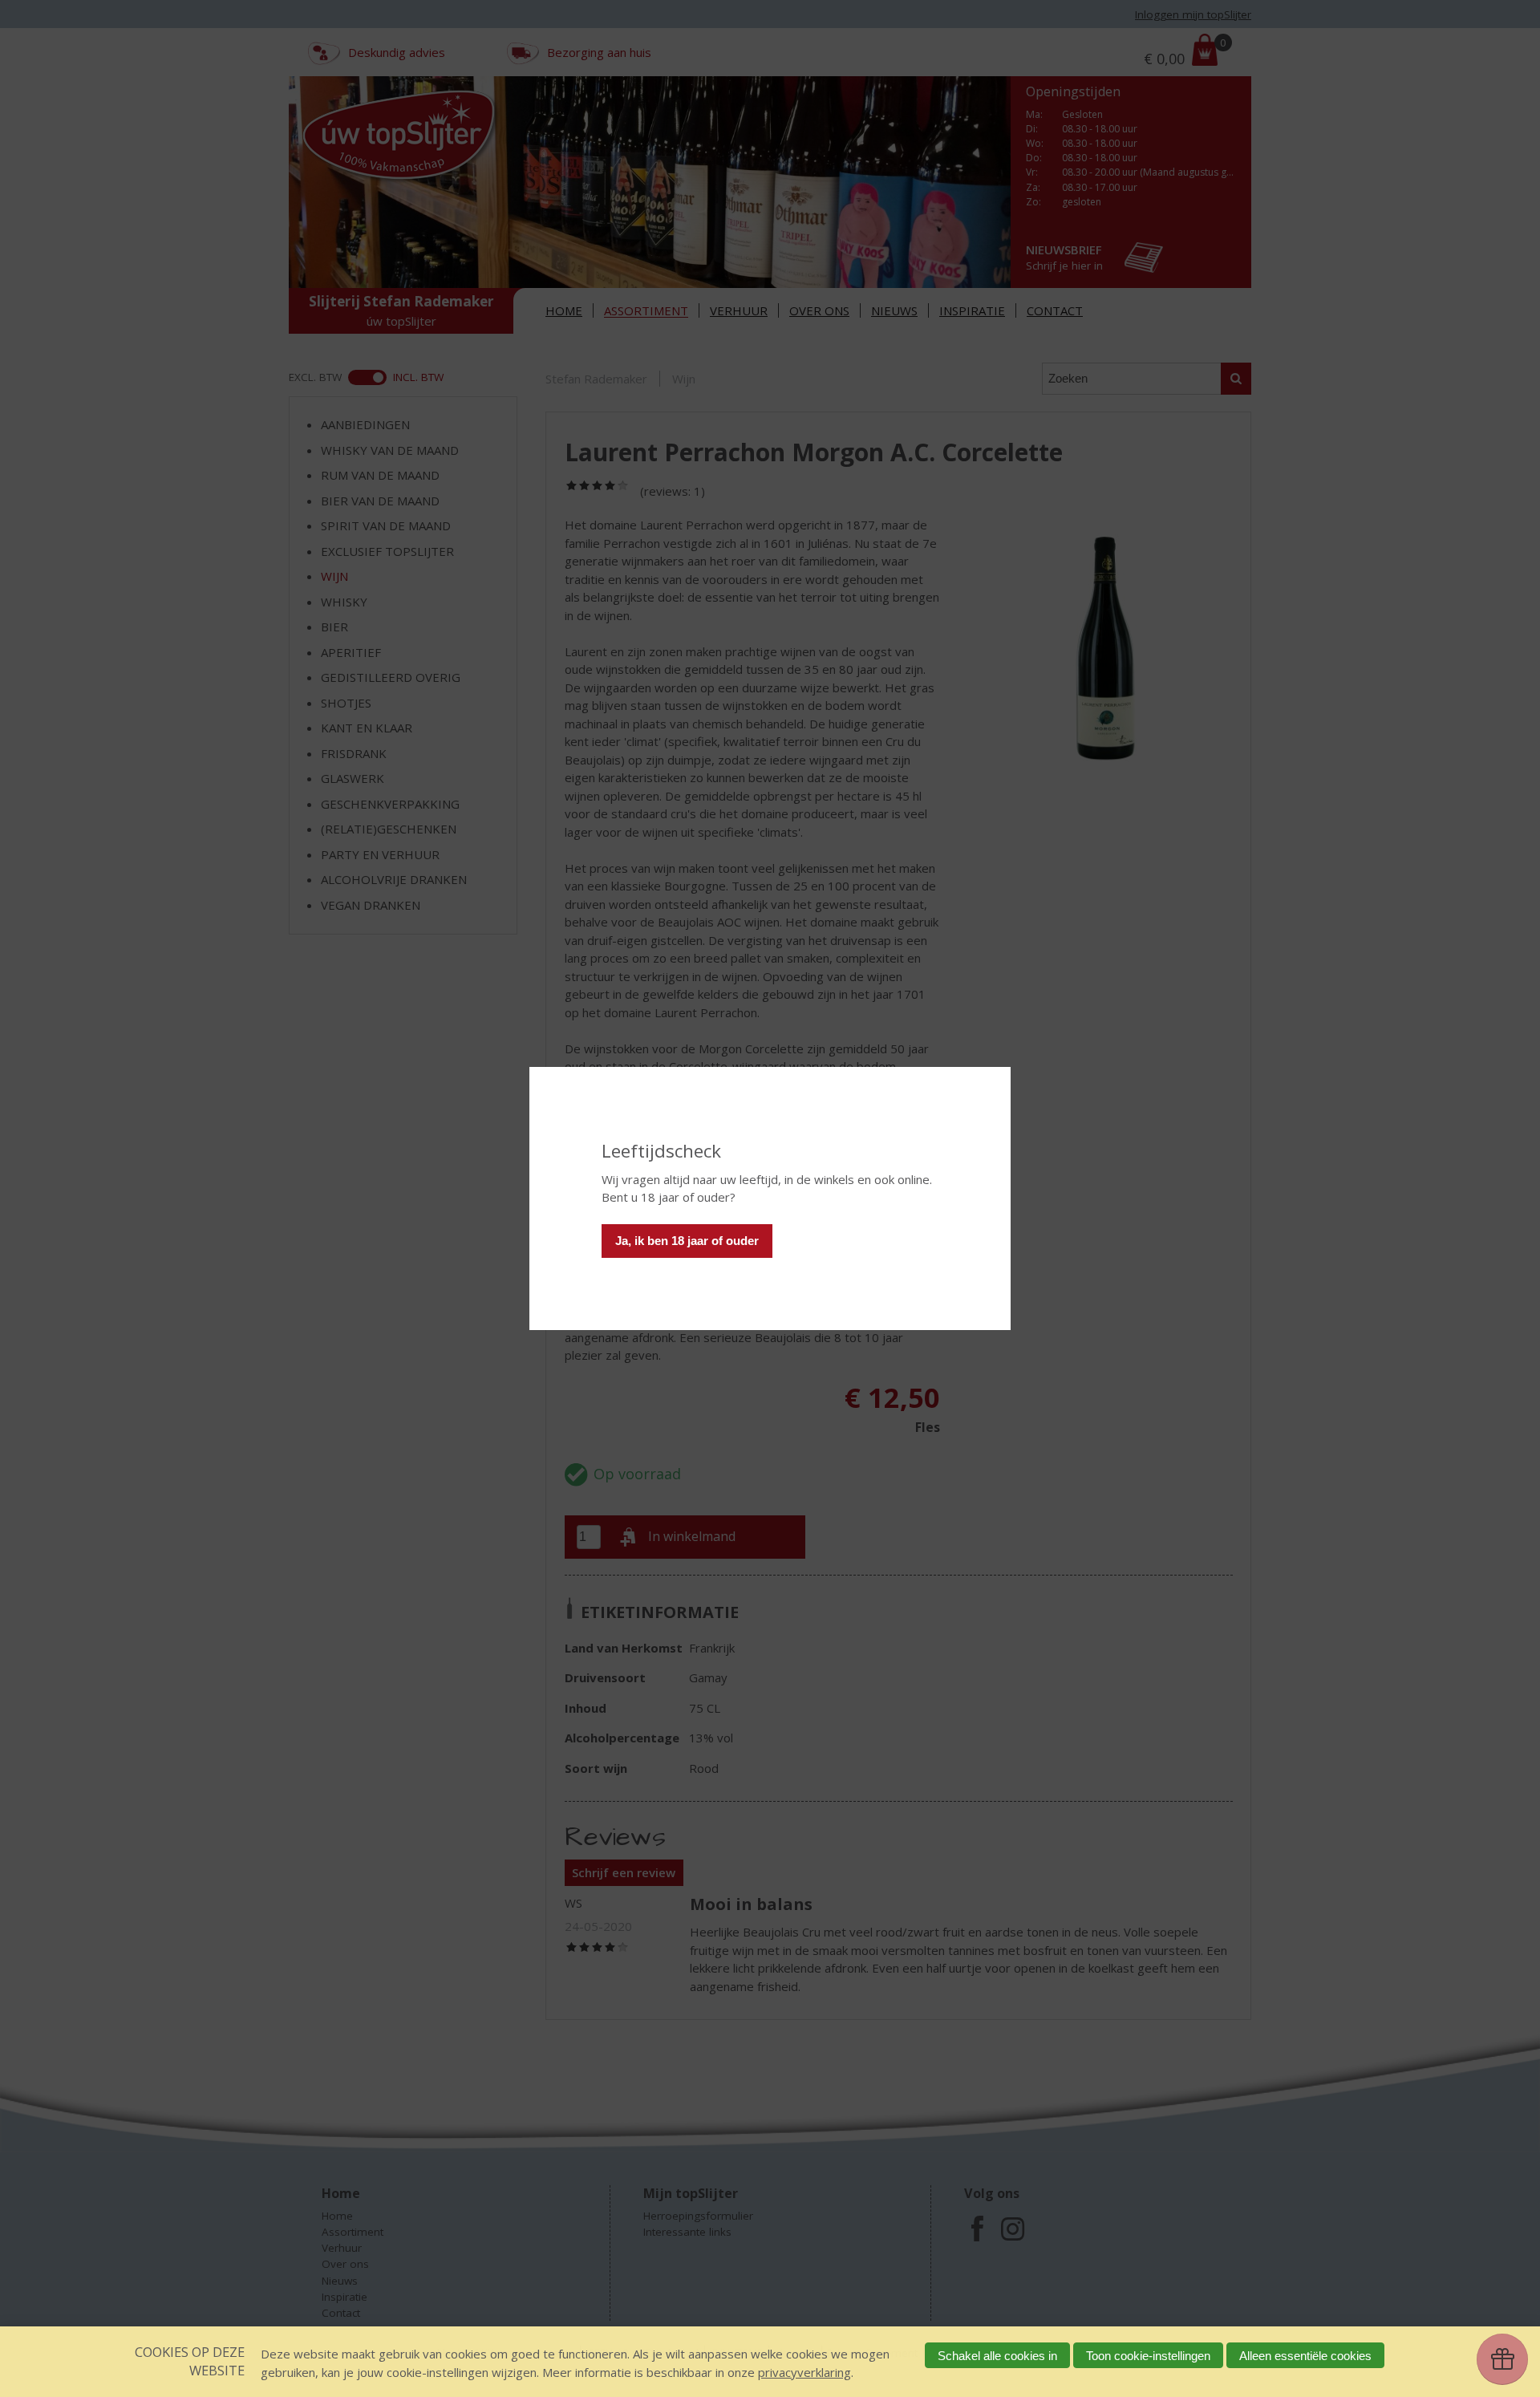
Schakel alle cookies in (997, 2356)
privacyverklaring (804, 2372)
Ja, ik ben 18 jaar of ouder (687, 1241)
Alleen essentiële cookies (1305, 2356)
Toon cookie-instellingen (1148, 2356)
